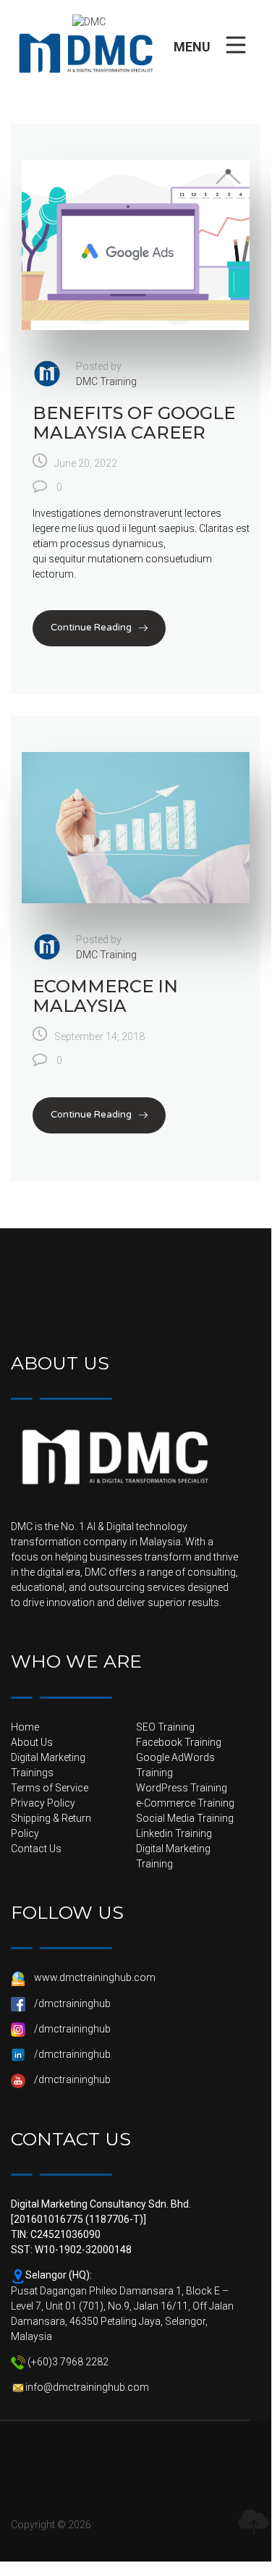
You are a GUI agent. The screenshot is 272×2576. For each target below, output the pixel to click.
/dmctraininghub (72, 2003)
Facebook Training (179, 1742)
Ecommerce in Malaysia (105, 996)
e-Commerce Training (185, 1803)
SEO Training (165, 1727)
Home (25, 1727)
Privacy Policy (43, 1803)
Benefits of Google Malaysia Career (134, 422)
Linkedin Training (174, 1833)
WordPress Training (182, 1788)
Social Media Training (185, 1818)
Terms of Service (50, 1788)
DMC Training (106, 381)
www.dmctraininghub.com (95, 1977)
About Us (32, 1742)
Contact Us (36, 1849)
